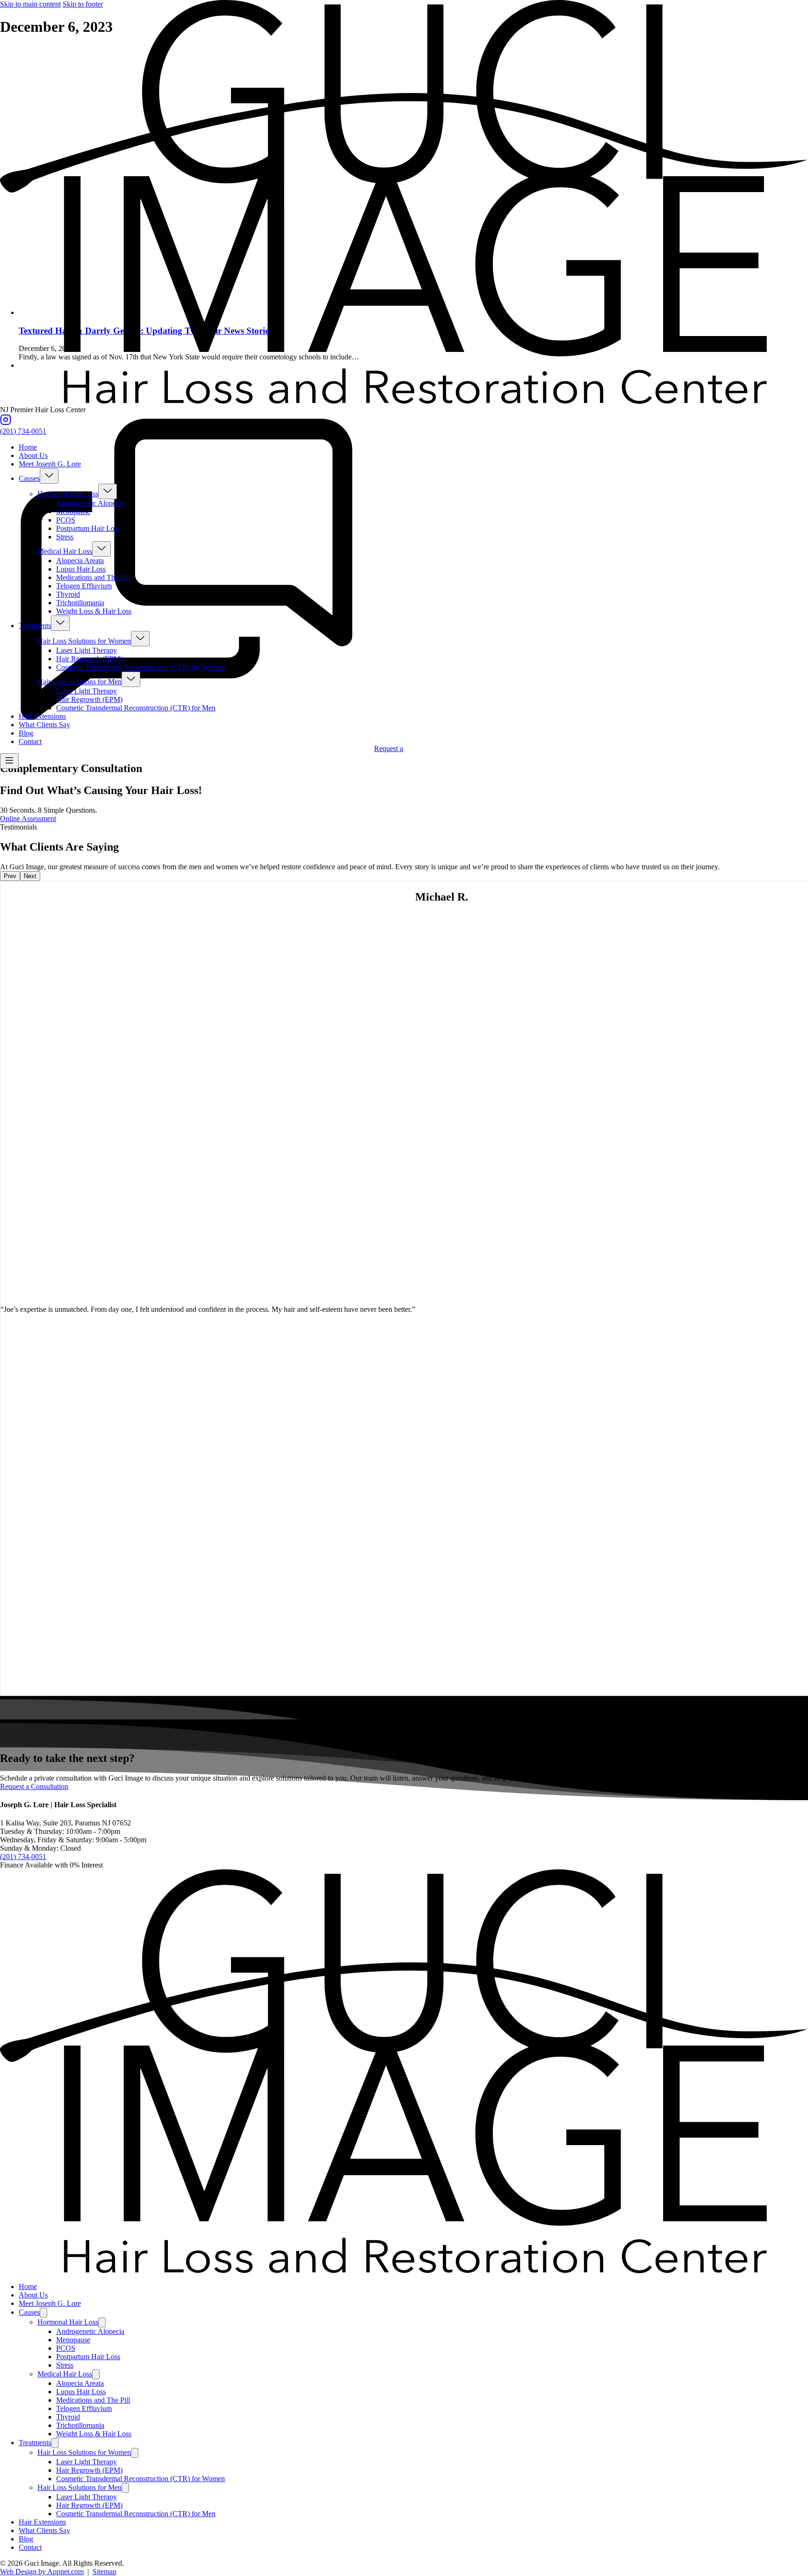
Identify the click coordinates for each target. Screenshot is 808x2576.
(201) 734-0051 (23, 431)
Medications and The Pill (93, 577)
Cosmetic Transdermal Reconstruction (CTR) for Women (141, 667)
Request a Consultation (34, 1786)
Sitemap (105, 2572)
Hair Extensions (42, 716)
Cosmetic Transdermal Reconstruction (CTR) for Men (136, 708)
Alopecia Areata (80, 561)
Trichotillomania (80, 603)
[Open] (9, 761)
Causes (29, 478)
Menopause (73, 512)
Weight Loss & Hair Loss (94, 611)
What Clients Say (44, 725)
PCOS (66, 520)
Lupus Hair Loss (81, 569)
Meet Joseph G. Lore (50, 464)
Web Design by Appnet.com (42, 2572)
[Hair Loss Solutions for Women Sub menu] (140, 639)
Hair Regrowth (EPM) (89, 659)
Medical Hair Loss (65, 551)
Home (28, 447)
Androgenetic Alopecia (90, 503)
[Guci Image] (404, 401)
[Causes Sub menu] (49, 476)
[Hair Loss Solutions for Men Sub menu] (131, 679)
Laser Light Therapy (87, 650)
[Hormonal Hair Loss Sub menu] (108, 491)
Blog (26, 733)
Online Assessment (28, 819)
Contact (30, 741)
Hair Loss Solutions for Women (84, 641)
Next (30, 876)
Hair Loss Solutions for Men (79, 682)
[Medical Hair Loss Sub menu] (101, 549)
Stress (65, 537)
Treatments (35, 626)
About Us (33, 455)
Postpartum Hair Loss (88, 528)
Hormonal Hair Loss (68, 494)
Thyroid (68, 594)
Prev (10, 876)
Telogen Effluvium (84, 586)
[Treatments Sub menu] (60, 623)
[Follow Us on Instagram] (6, 423)
